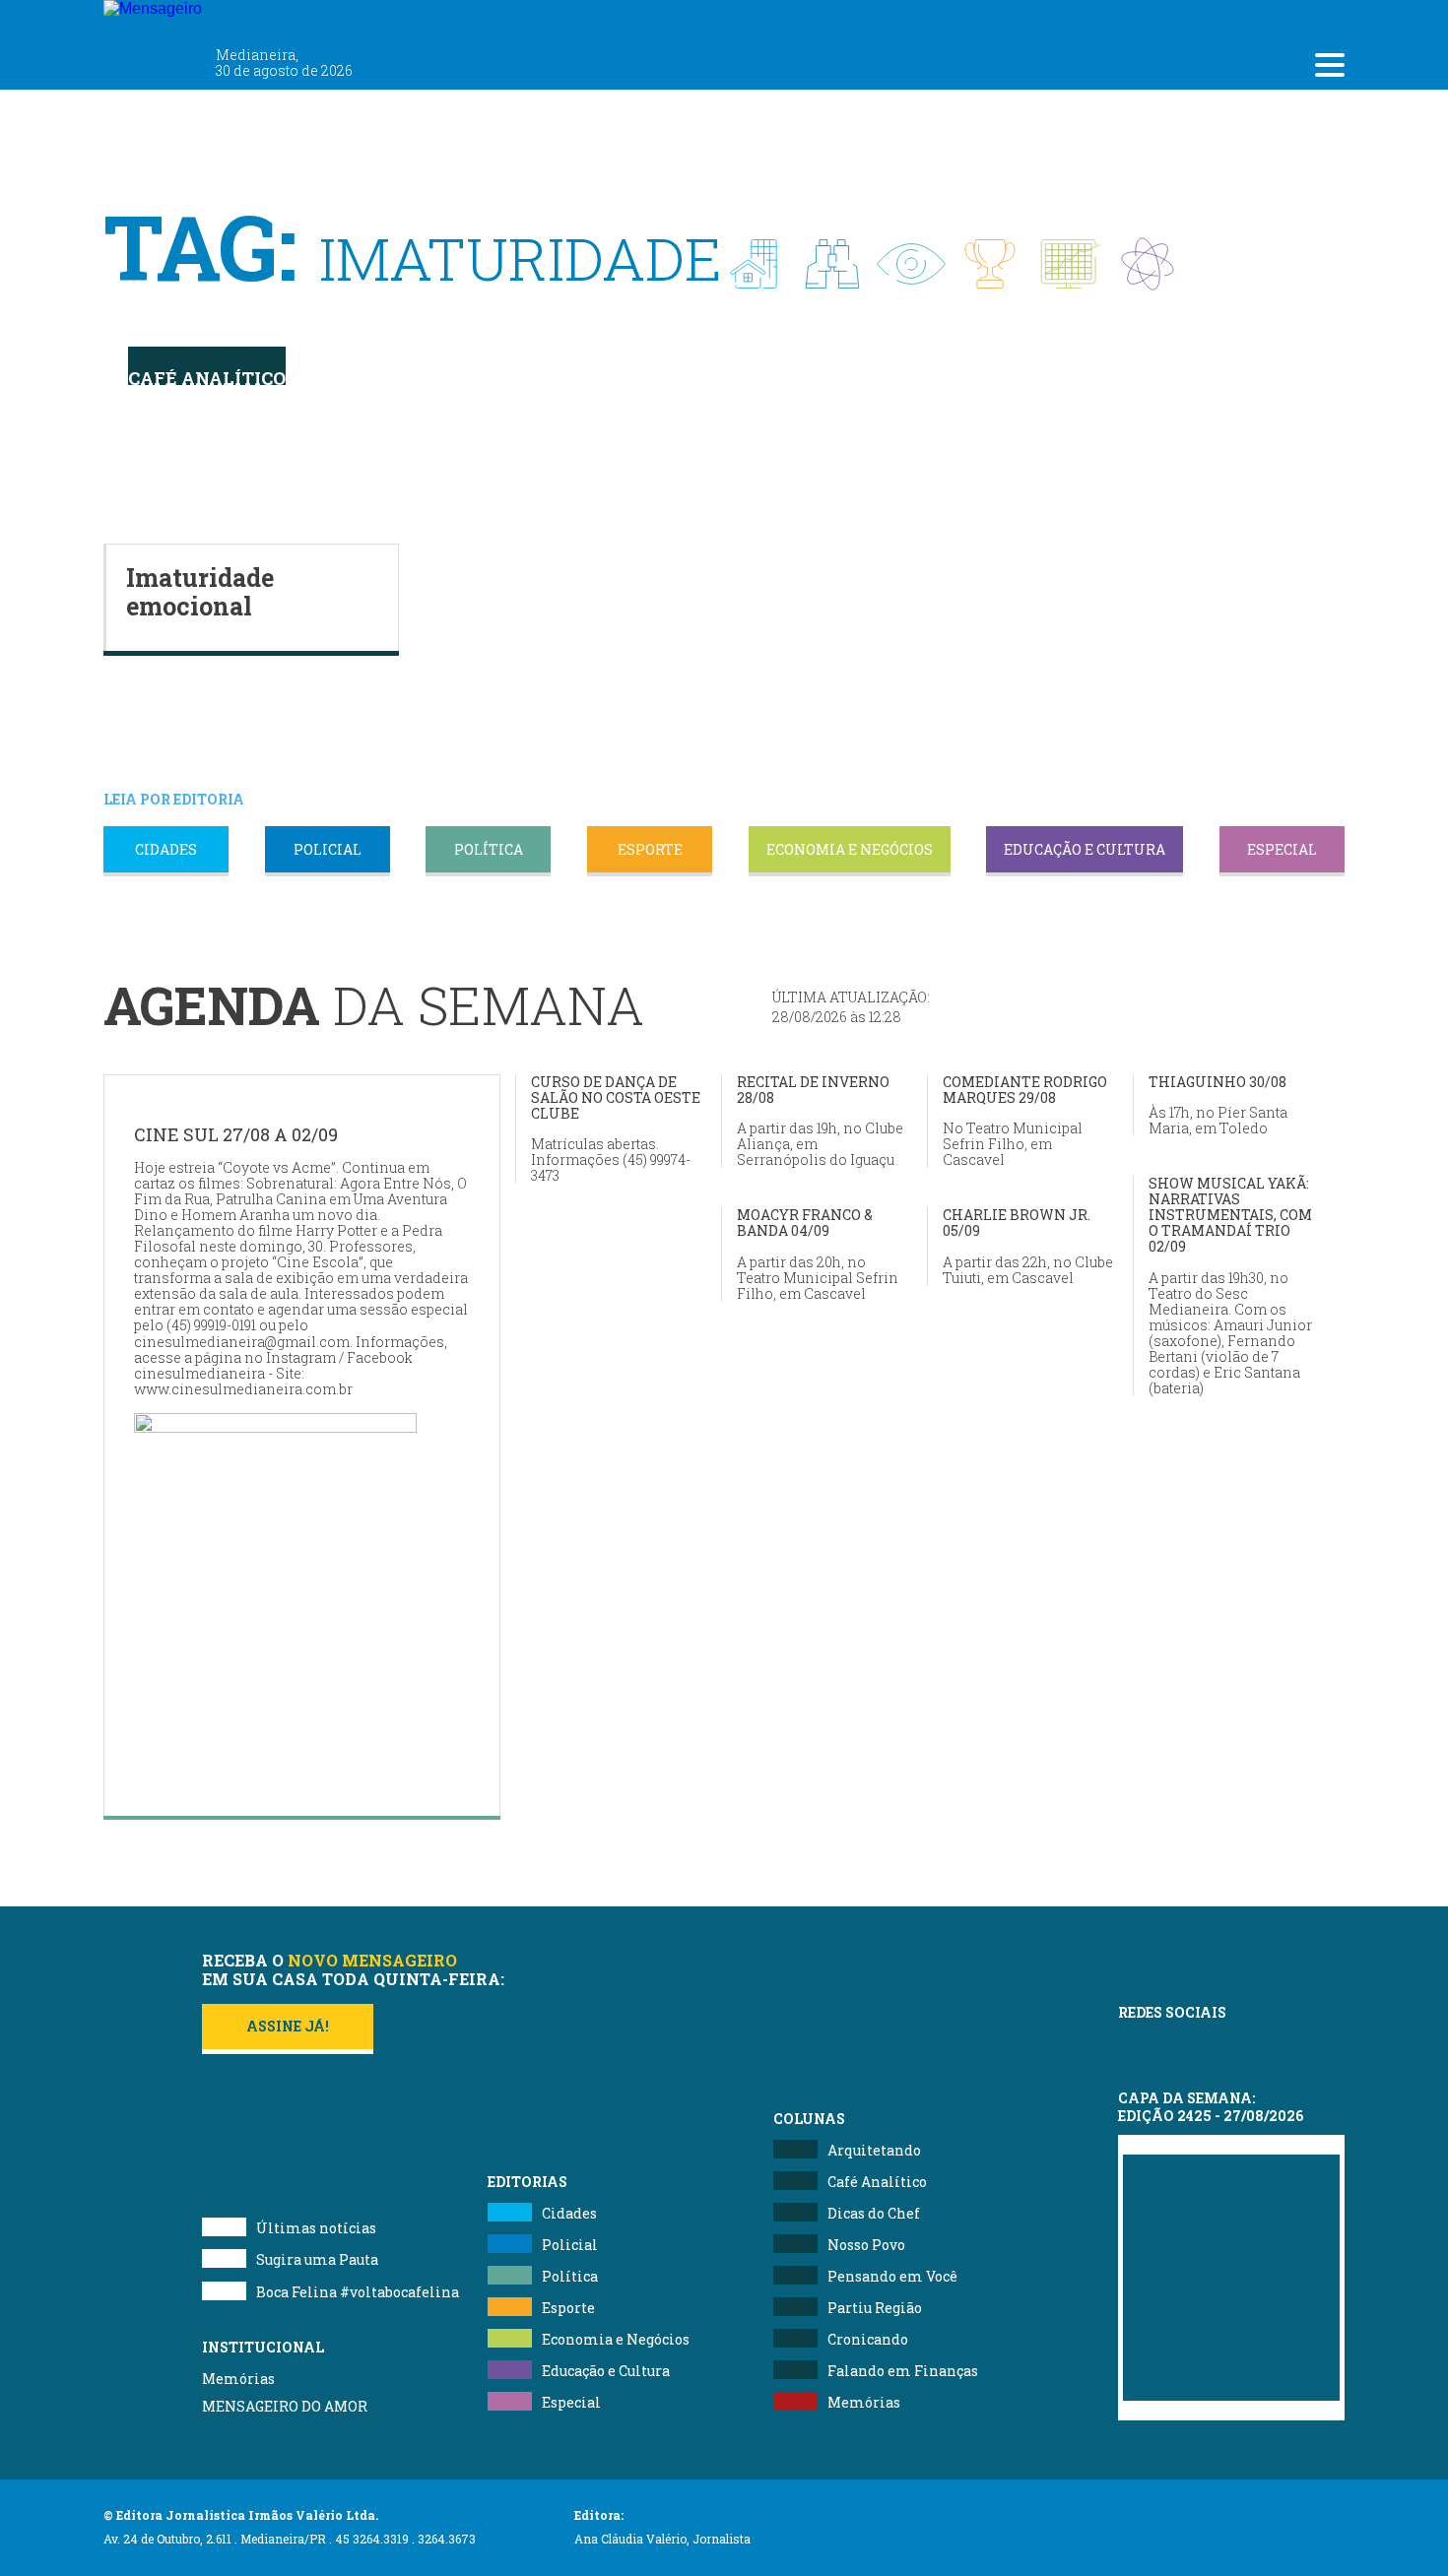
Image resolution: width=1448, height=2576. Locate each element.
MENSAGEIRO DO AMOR (285, 2406)
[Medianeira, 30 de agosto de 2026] (270, 18)
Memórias (238, 2379)
